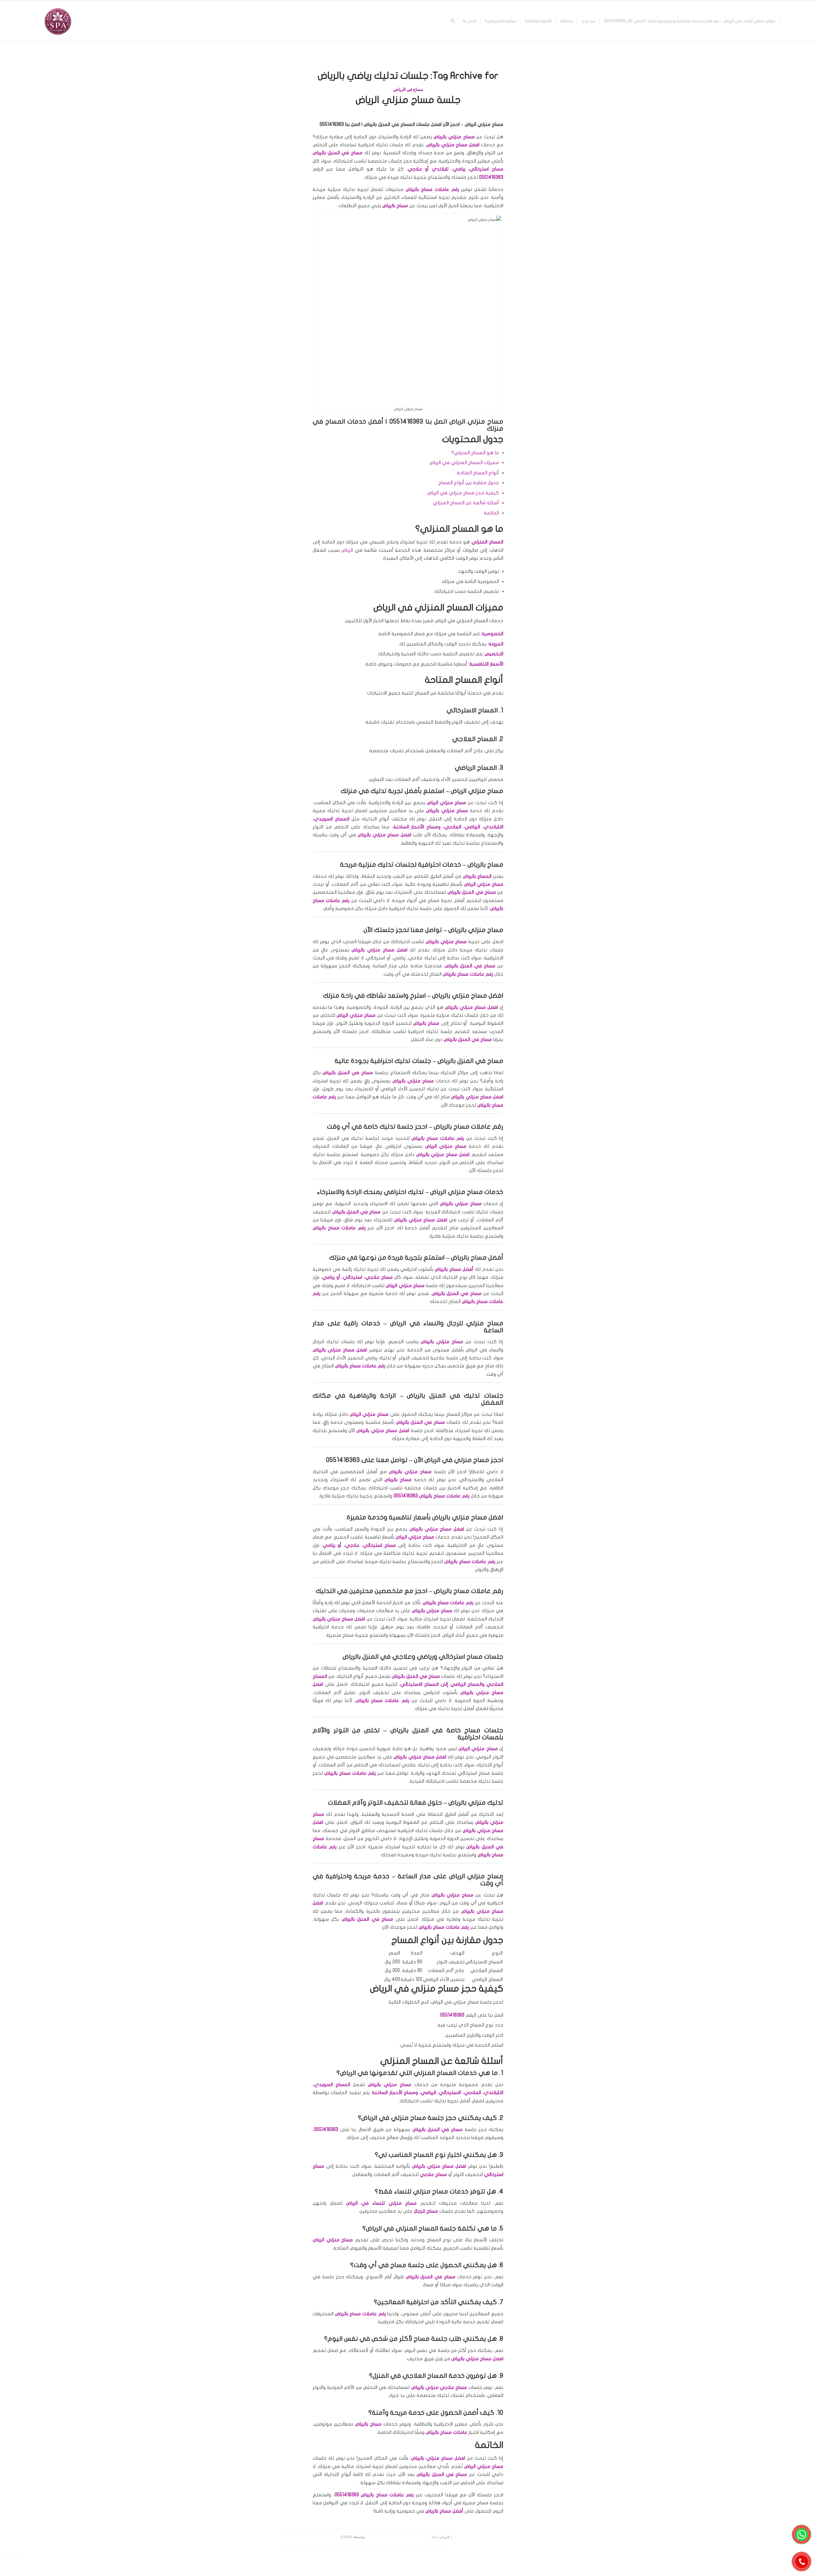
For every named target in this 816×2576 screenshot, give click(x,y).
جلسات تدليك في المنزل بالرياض (455, 1396)
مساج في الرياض (408, 90)
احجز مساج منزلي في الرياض (464, 1460)
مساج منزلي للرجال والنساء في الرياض (447, 1323)
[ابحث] (452, 21)
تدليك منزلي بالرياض (476, 1803)
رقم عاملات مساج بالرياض (469, 1591)
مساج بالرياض (485, 865)
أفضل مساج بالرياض (477, 1258)
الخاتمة (491, 513)
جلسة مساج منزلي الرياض (408, 100)
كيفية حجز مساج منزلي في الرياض (463, 493)
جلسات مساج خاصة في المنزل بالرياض (447, 1730)
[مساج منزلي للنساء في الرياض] (57, 21)
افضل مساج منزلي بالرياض (468, 1517)
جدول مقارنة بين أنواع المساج (469, 483)
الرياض (347, 550)
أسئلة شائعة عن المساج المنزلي (466, 503)
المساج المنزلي (487, 542)
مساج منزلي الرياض (476, 1876)
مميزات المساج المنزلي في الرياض (464, 462)
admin (346, 2537)
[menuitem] (690, 21)
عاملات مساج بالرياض (377, 1700)
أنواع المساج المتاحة (478, 473)
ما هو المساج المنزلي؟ (475, 453)
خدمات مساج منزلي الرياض (467, 1192)
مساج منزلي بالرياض (476, 930)
